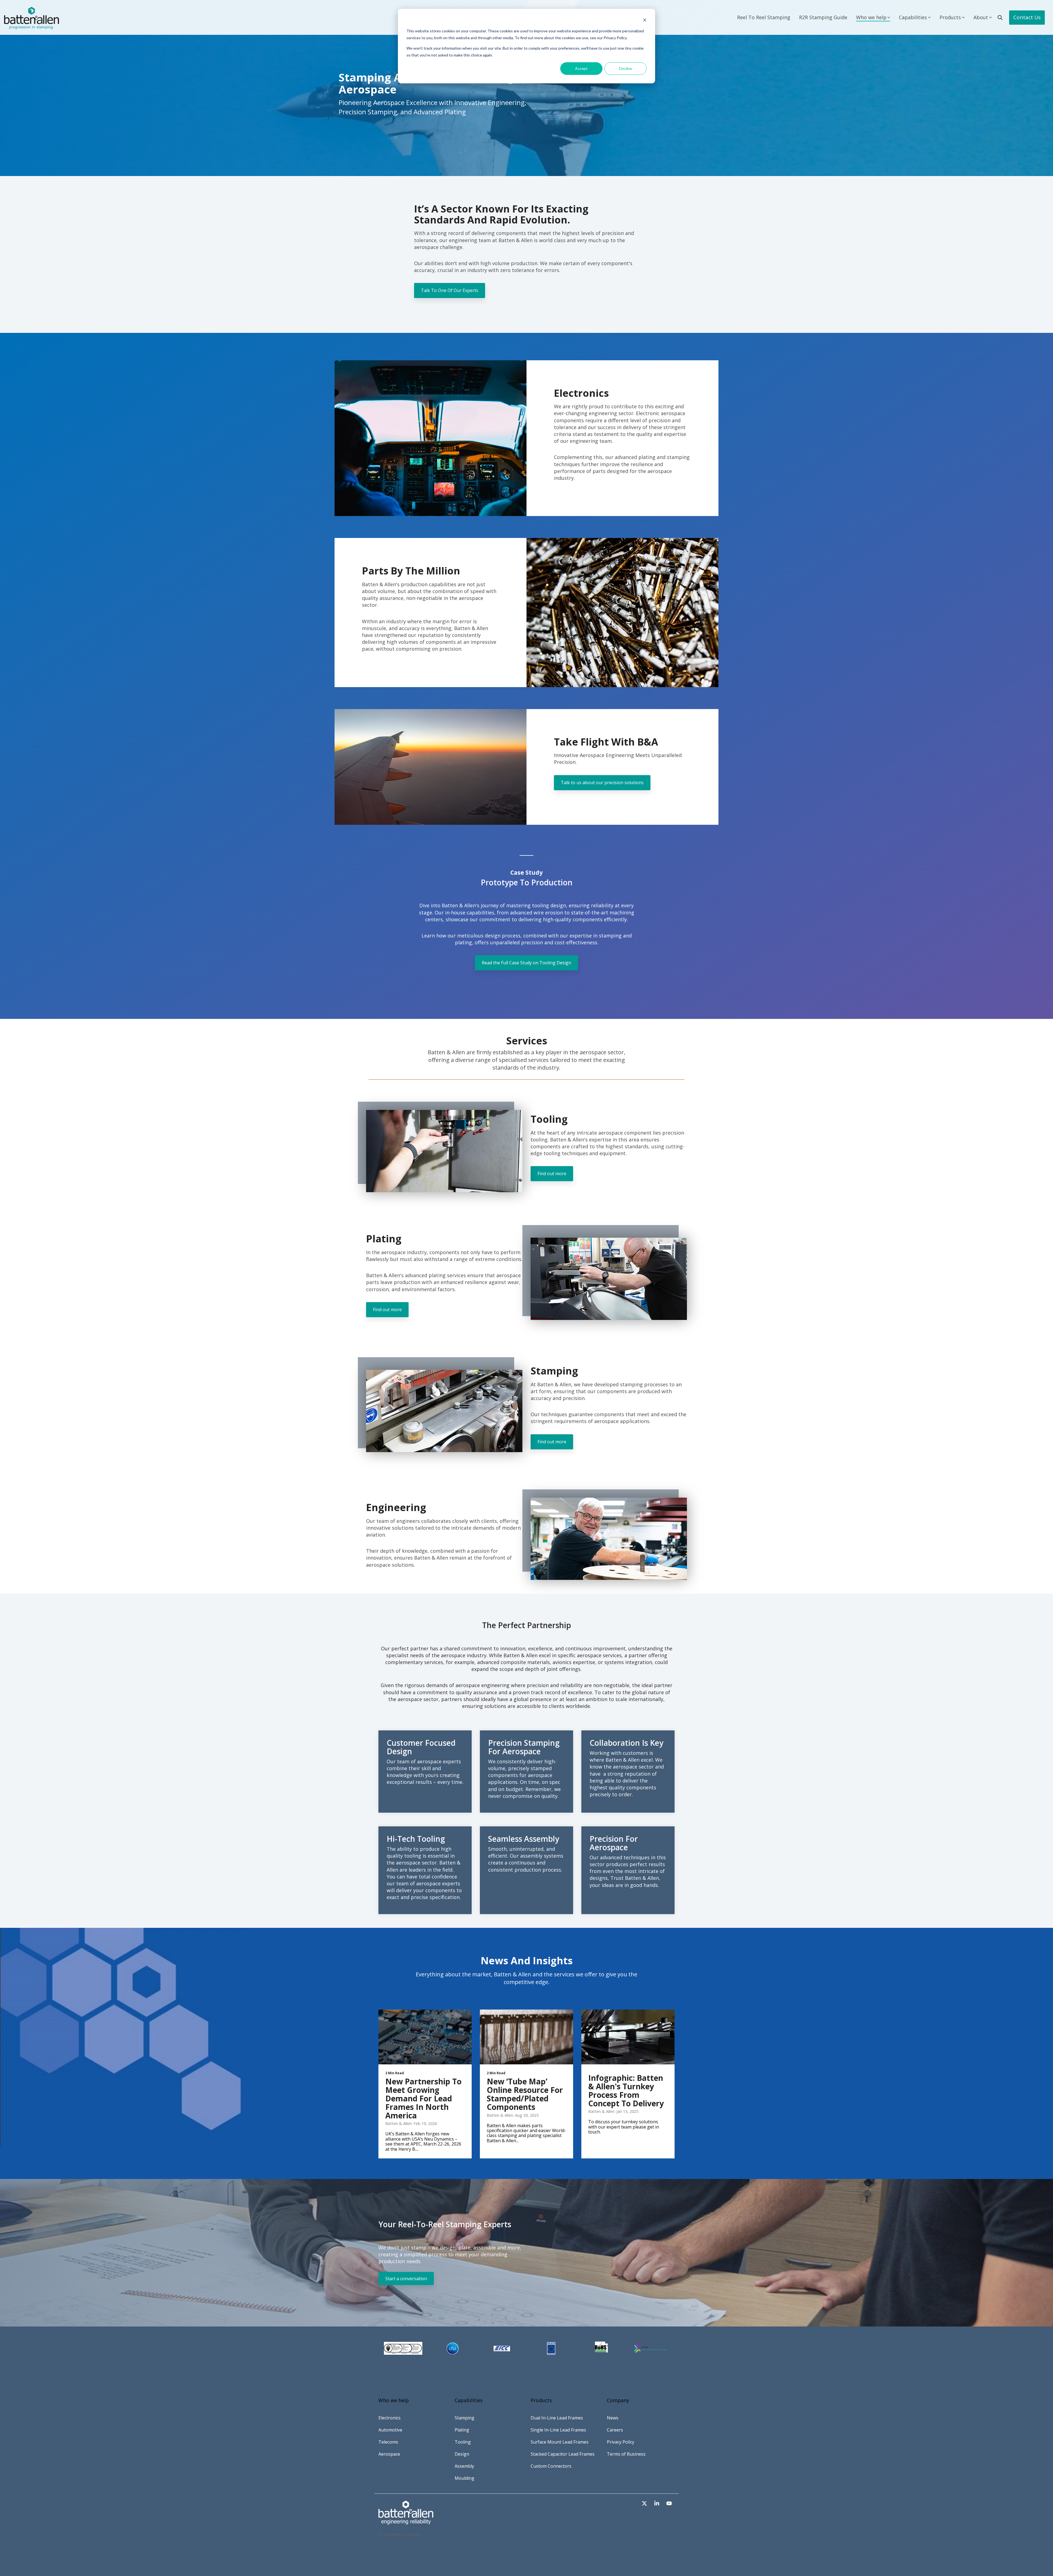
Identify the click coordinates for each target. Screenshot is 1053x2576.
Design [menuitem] (462, 2454)
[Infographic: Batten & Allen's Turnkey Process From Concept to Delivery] (628, 2037)
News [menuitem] (613, 2418)
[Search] (1000, 18)
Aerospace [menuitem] (389, 2454)
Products (950, 17)
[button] (645, 2503)
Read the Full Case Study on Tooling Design (526, 963)
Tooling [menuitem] (463, 2442)
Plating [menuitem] (462, 2430)
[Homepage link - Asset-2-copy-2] (406, 2521)
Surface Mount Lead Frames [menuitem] (560, 2442)
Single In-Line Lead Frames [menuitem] (558, 2430)
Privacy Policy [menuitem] (621, 2442)
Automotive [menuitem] (390, 2430)
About (981, 17)
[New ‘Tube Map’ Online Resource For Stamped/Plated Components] (526, 2037)
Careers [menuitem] (615, 2430)
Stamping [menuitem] (465, 2418)
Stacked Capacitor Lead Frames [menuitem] (563, 2454)
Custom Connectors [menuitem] (551, 2466)
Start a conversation (406, 2279)
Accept (581, 68)
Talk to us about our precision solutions (602, 783)
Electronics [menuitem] (390, 2418)
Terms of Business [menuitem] (626, 2454)
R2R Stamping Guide (823, 17)
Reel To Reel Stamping (764, 17)
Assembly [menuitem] (464, 2466)
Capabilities (913, 17)
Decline (626, 68)
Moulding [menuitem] (465, 2478)
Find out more (552, 1174)
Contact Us (1027, 17)
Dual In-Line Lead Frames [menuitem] (557, 2418)
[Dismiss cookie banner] (645, 21)
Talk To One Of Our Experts (450, 290)
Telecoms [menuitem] (388, 2442)
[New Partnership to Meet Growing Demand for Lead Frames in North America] (425, 2037)
